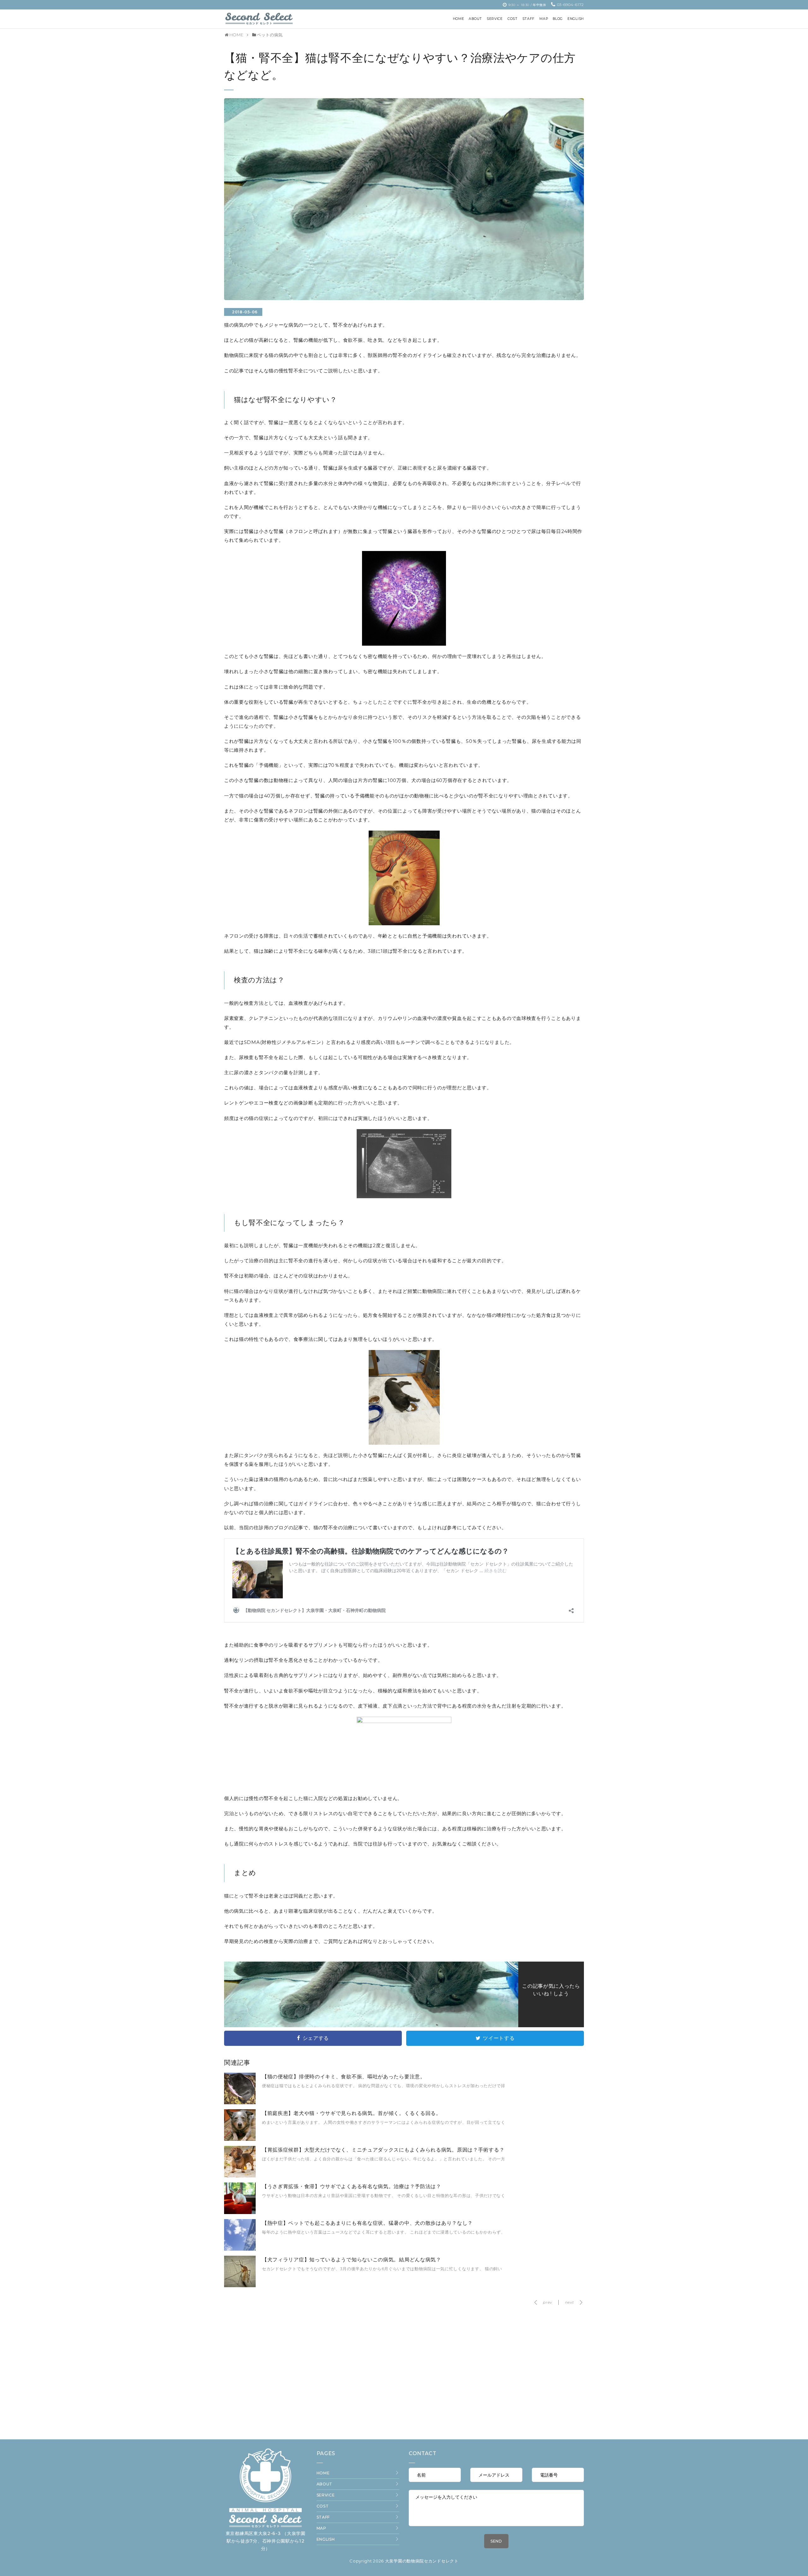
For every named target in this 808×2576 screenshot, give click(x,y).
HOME (323, 2473)
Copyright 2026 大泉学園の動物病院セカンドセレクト (404, 2561)
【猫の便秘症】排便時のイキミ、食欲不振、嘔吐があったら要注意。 (344, 2067)
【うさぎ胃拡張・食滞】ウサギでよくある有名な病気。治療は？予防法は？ (352, 2177)
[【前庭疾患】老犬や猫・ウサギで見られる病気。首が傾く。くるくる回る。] (240, 2130)
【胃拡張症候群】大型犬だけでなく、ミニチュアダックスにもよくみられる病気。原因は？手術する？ (383, 2141)
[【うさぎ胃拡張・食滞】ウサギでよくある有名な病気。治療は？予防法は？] (240, 2203)
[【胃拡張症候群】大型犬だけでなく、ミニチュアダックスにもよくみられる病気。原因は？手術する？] (240, 2167)
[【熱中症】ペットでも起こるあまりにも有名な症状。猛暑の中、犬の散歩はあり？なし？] (240, 2240)
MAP (321, 2528)
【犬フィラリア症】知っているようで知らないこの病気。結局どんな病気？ (352, 2250)
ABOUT (325, 2484)
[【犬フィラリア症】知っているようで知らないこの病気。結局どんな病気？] (240, 2277)
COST (323, 2506)
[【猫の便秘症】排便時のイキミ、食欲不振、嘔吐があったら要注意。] (240, 2093)
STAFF (323, 2517)
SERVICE (326, 2495)
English (326, 2539)
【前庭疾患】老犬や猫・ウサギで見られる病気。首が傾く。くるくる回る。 (352, 2104)
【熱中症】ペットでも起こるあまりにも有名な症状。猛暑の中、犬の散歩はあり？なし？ (367, 2214)
